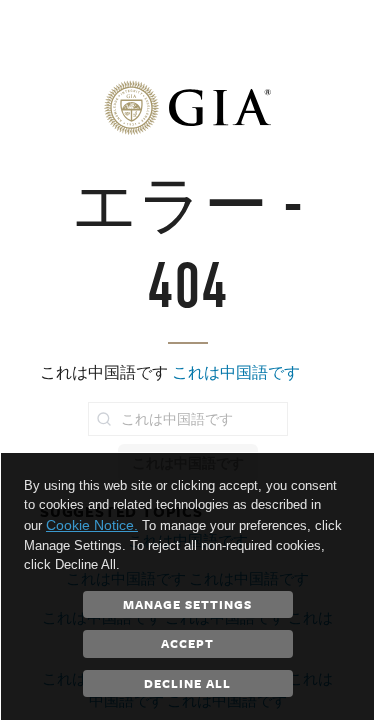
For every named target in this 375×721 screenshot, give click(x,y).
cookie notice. (92, 525)
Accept (187, 643)
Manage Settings (187, 604)
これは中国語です (236, 372)
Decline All (187, 683)
